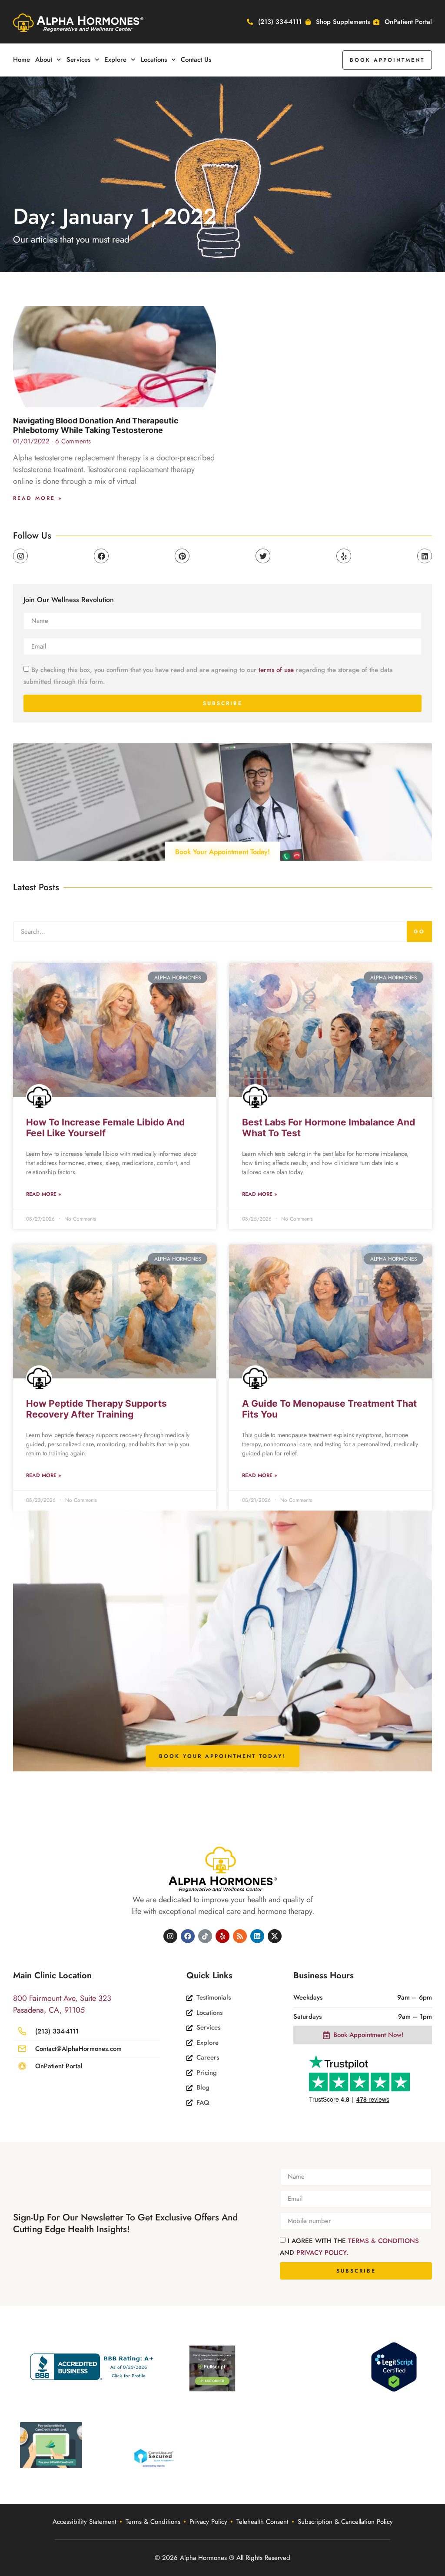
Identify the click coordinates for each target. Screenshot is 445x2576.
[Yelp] (344, 556)
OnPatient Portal (59, 2066)
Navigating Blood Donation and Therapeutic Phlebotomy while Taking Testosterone (96, 425)
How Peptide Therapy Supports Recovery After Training (96, 1409)
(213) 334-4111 (57, 2031)
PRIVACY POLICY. (322, 2253)
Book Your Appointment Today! (222, 852)
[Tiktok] (205, 1936)
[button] (387, 60)
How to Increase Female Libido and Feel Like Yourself (105, 1128)
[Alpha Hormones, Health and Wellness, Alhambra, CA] (94, 2367)
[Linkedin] (425, 556)
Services (78, 60)
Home (22, 60)
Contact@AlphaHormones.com (78, 2049)
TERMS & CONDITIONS (384, 2241)
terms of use (276, 670)
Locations (154, 60)
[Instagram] (20, 556)
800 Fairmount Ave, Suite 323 (62, 1998)
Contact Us (196, 60)
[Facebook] (101, 556)
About (44, 60)
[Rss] (240, 1936)
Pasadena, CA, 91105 (49, 2010)
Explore (115, 60)
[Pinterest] (182, 556)
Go (419, 932)
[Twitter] (263, 556)
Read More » (38, 498)
